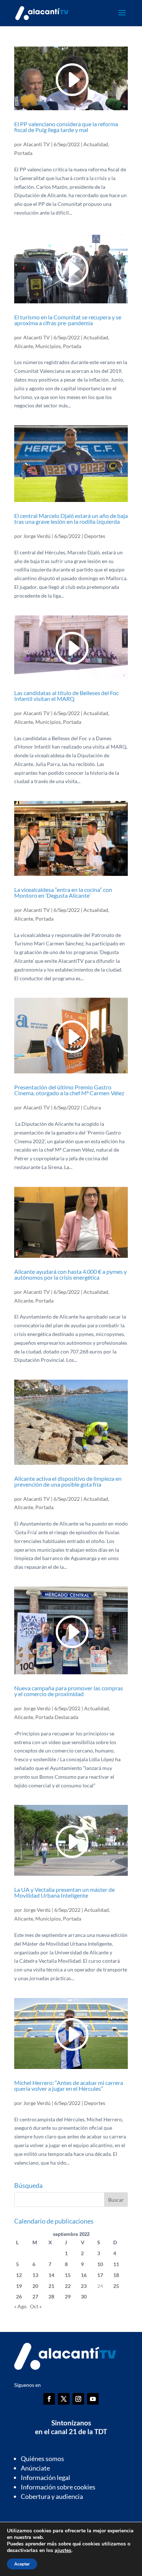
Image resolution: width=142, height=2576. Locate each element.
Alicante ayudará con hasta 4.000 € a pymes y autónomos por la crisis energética (70, 1274)
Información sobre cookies (58, 2487)
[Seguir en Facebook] (49, 2399)
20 (35, 2286)
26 (19, 2296)
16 (84, 2275)
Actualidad (96, 144)
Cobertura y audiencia (52, 2496)
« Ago (20, 2306)
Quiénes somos (42, 2459)
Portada (23, 153)
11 (116, 2264)
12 (19, 2275)
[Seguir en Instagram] (78, 2399)
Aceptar (22, 2564)
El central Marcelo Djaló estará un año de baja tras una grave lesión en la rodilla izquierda (71, 519)
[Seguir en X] (64, 2399)
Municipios (48, 346)
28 (51, 2296)
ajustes (63, 2551)
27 (35, 2296)
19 (19, 2286)
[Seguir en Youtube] (93, 2399)
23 (84, 2286)
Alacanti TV (37, 144)
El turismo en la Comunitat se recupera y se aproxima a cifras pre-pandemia (68, 320)
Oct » (36, 2306)
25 (116, 2286)
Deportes (95, 536)
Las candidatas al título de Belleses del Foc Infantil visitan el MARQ (66, 696)
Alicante (24, 346)
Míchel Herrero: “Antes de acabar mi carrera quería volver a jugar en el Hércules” (69, 2085)
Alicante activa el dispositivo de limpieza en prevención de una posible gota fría (68, 1481)
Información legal (46, 2477)
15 (68, 2275)
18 (116, 2275)
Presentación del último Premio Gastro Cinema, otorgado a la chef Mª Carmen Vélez (69, 1090)
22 (68, 2286)
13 (35, 2275)
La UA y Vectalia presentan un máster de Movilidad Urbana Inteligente (64, 1892)
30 (84, 2296)
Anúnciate (35, 2468)
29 (68, 2296)
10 (100, 2264)
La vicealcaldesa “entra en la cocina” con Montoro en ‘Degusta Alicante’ (63, 892)
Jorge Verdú (37, 536)
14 (51, 2275)
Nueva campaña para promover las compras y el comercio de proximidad (69, 1691)
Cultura (92, 1107)
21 (51, 2286)
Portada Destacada (57, 1717)
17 (100, 2275)
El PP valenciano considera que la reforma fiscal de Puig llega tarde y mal (66, 127)
